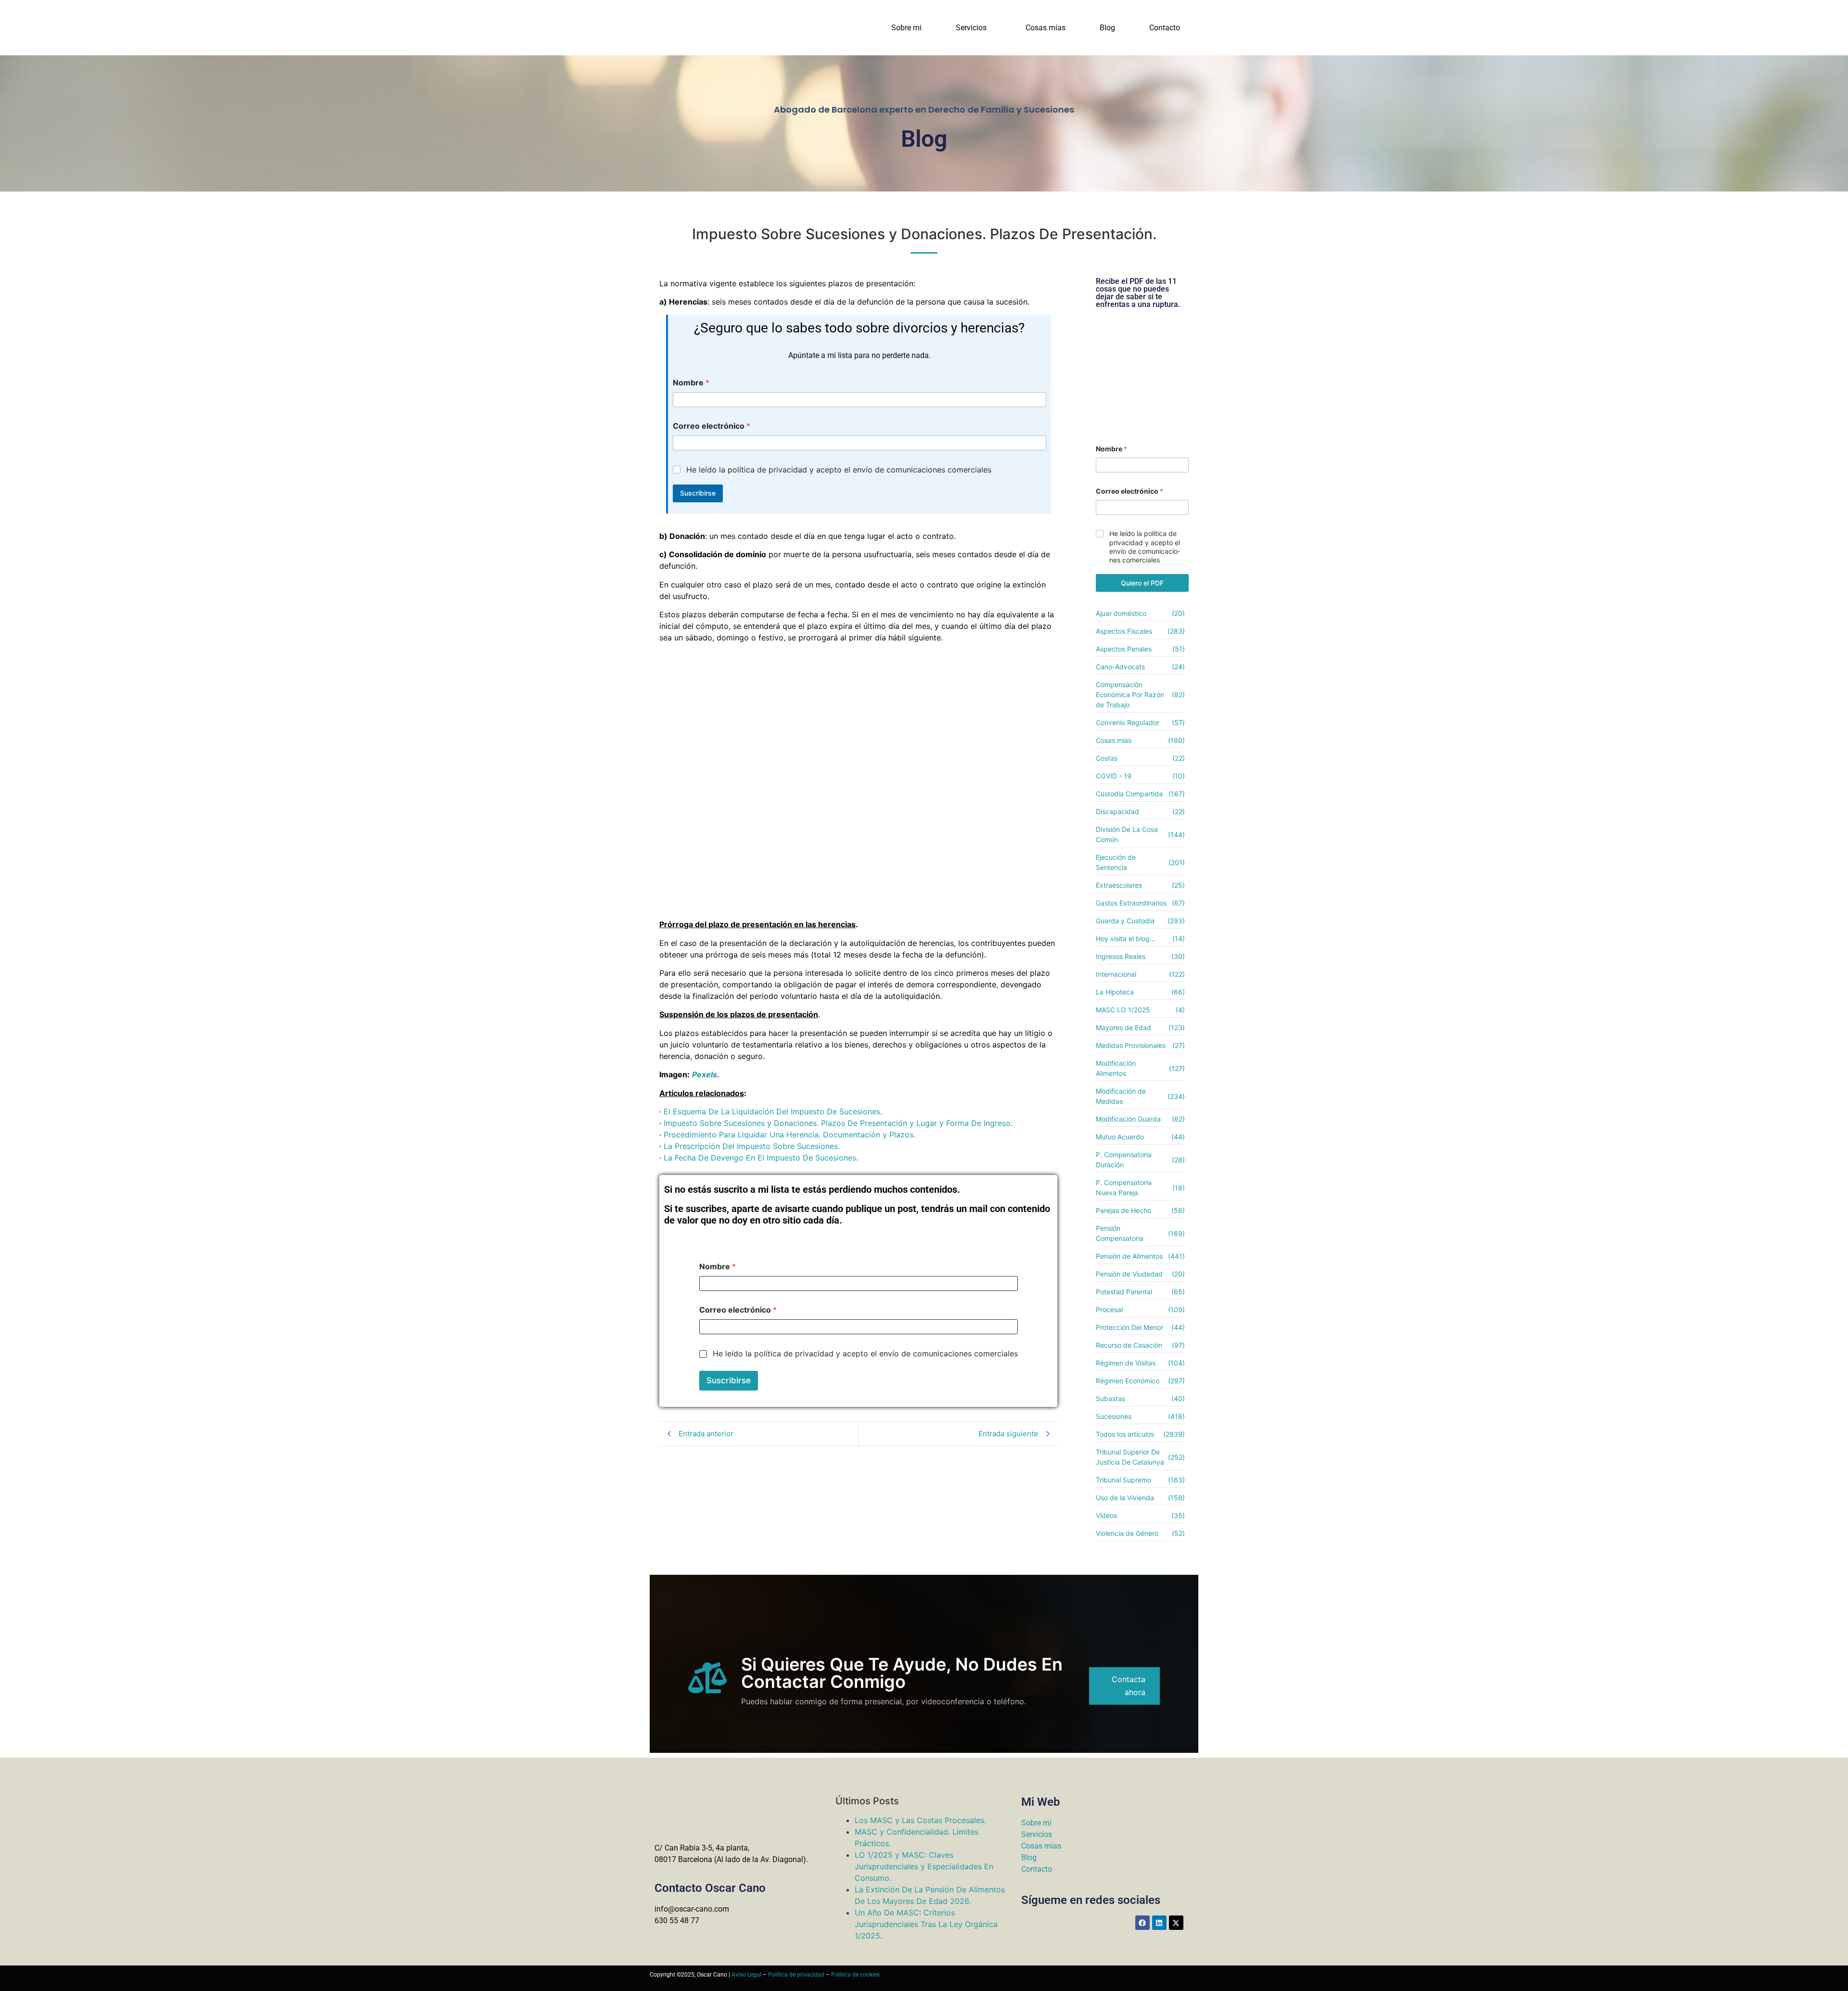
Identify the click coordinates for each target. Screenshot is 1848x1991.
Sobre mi (906, 28)
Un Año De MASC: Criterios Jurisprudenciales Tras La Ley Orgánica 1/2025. (926, 1924)
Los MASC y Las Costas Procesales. (920, 1820)
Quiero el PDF (1142, 583)
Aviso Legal (746, 1975)
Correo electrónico (712, 426)
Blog (1107, 28)
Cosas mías (1046, 28)
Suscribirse (698, 493)
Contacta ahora (1129, 1686)
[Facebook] (1142, 1923)
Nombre (691, 383)
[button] (974, 28)
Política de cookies (855, 1975)
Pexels (705, 1074)
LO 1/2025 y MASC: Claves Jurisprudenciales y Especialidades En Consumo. (924, 1866)
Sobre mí (1036, 1823)
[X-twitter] (1176, 1923)
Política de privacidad (796, 1975)
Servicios (971, 28)
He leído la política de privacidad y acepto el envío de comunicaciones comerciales (839, 470)
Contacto (1165, 28)
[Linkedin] (1159, 1923)
